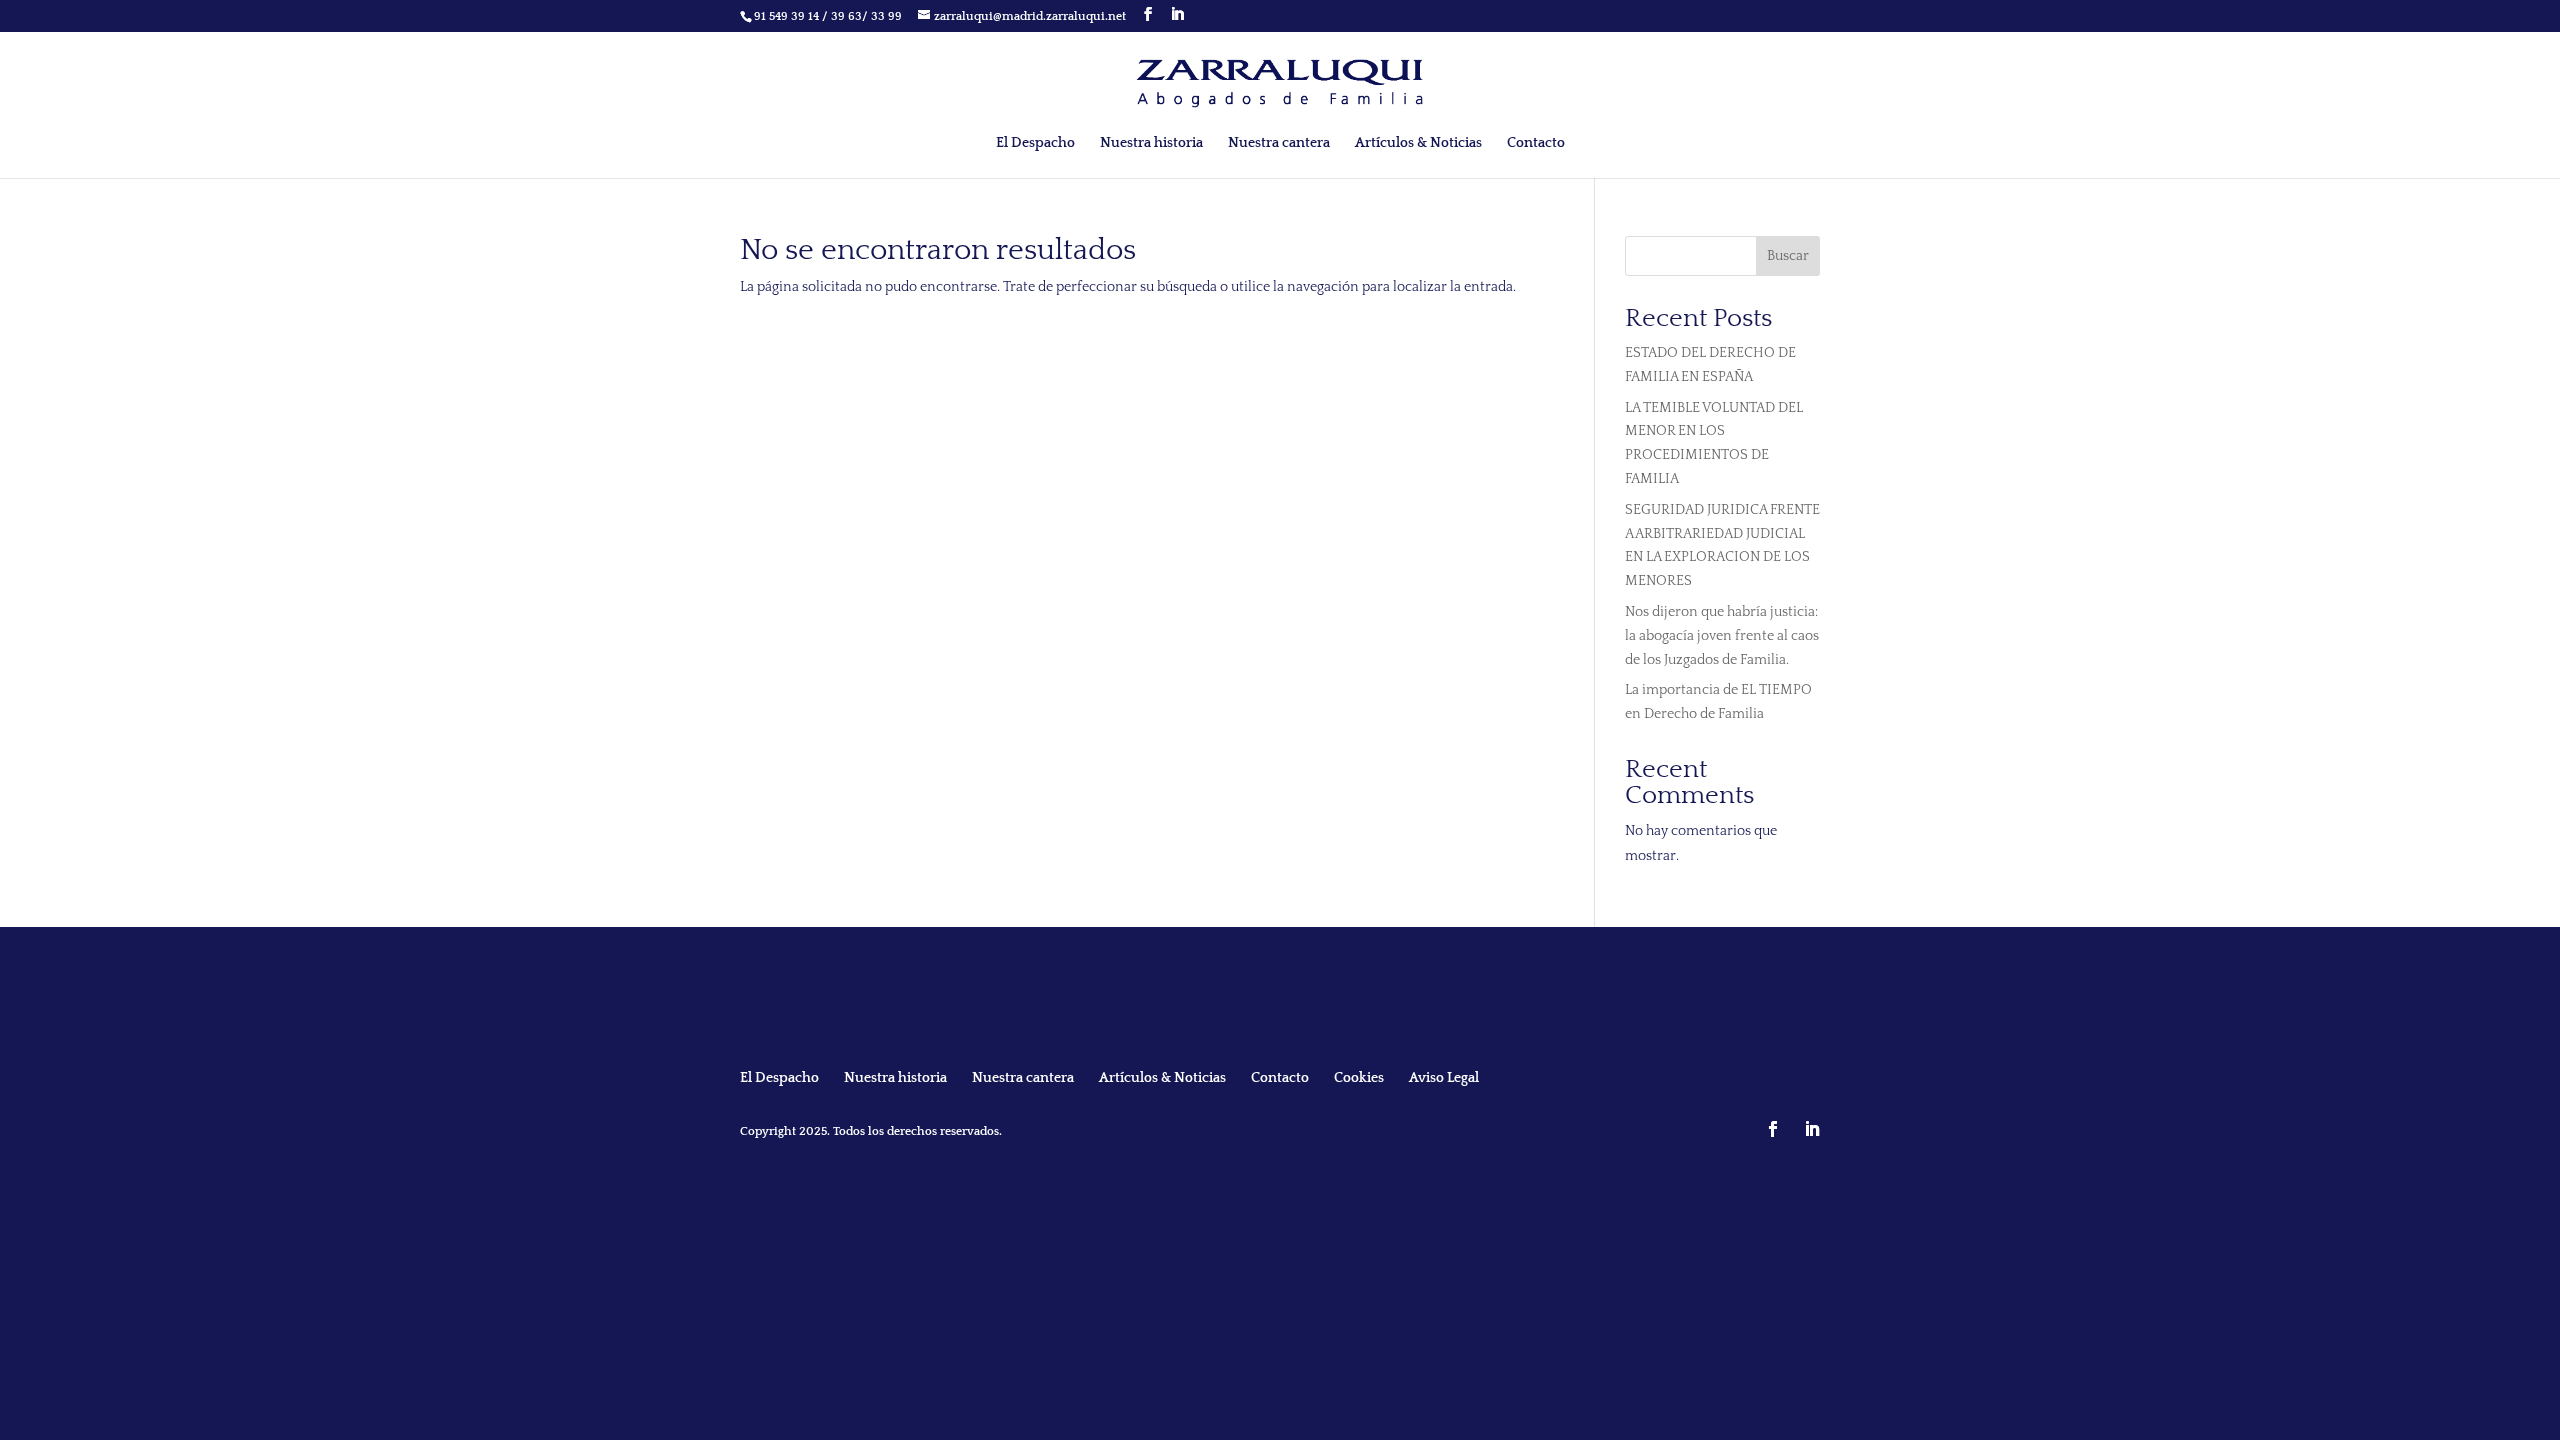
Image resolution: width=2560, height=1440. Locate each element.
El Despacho (1035, 143)
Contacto (1536, 143)
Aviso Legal (1444, 1078)
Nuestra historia (1151, 143)
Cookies (1359, 1078)
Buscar (1788, 256)
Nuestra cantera (1279, 143)
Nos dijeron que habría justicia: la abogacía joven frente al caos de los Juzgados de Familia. (1722, 636)
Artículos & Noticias (1418, 143)
